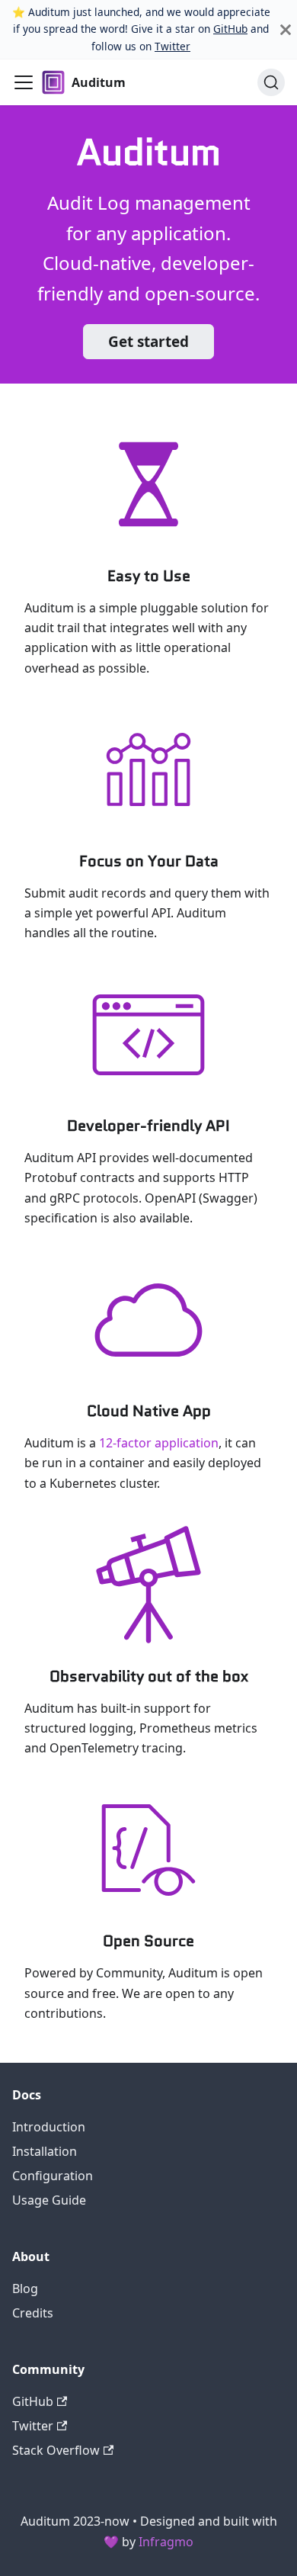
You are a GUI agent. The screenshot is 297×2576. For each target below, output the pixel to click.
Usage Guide (49, 2200)
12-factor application (159, 1443)
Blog (25, 2289)
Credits (33, 2313)
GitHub (230, 29)
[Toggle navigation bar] (24, 82)
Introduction (49, 2127)
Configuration (53, 2176)
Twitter (172, 46)
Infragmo (166, 2542)
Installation (45, 2151)
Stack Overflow (56, 2450)
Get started (148, 342)
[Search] (271, 82)
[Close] (286, 29)
